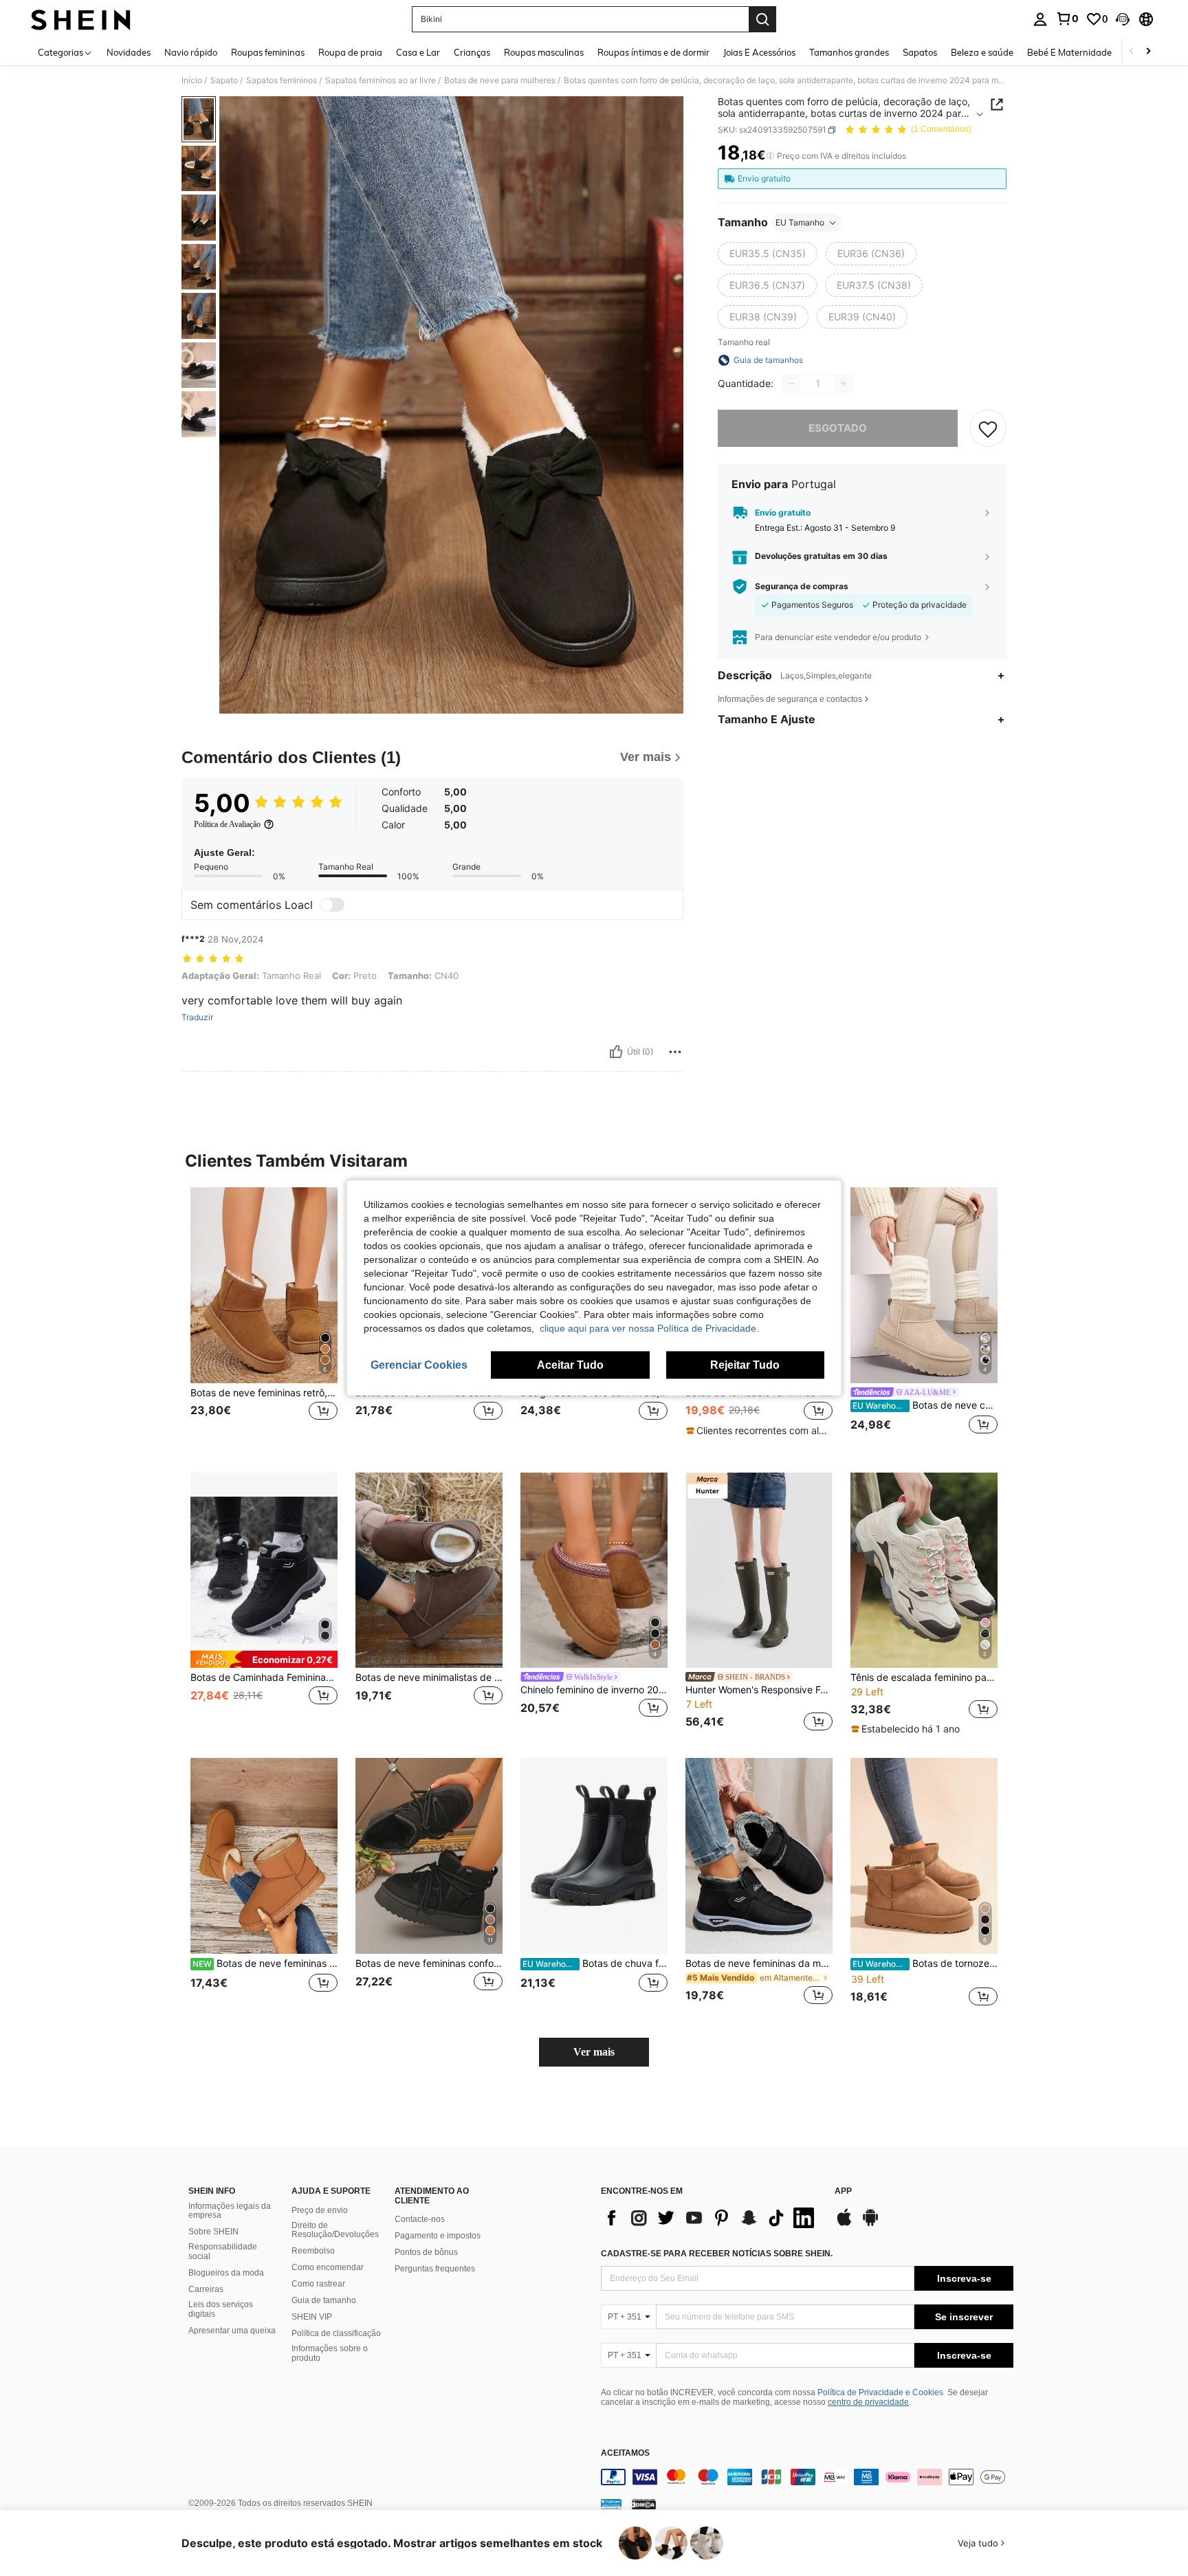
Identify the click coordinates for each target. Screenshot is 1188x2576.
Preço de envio (320, 2210)
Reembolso (313, 2251)
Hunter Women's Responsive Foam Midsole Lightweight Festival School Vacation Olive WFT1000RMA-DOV (759, 1690)
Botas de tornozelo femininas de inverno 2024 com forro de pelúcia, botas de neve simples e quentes (925, 1963)
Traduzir (197, 1017)
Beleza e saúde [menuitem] (982, 52)
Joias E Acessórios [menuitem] (759, 52)
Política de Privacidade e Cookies (880, 2392)
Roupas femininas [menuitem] (268, 52)
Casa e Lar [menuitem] (418, 52)
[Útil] (616, 1052)
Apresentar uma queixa (232, 2331)
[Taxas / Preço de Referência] (770, 156)
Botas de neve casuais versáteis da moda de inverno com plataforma (925, 1405)
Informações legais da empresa (230, 2211)
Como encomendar (328, 2267)
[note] (759, 1431)
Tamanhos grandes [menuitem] (849, 52)
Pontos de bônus (426, 2252)
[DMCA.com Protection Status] (644, 2503)
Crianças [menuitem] (472, 52)
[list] (711, 2218)
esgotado (838, 428)
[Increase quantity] (844, 384)
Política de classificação (336, 2333)
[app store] (844, 2224)
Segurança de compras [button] (802, 586)
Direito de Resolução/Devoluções (335, 2230)
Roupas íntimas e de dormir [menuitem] (653, 52)
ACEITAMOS (625, 2453)
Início (192, 80)
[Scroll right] (1148, 52)
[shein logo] (81, 19)
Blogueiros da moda (226, 2273)
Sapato (224, 80)
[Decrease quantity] (791, 384)
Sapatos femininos (282, 80)
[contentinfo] (807, 2477)
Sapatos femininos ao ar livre (381, 80)
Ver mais (594, 2052)
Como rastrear (318, 2284)
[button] (1123, 19)
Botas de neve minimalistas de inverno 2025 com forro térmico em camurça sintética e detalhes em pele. (429, 1677)
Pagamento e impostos (438, 2236)
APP (843, 2191)
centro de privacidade (868, 2402)
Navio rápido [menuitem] (191, 52)
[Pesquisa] (762, 19)
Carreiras (206, 2289)
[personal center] (1040, 19)
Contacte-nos (420, 2219)
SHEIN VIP (312, 2317)
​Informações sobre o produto (330, 2353)
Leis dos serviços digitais (221, 2309)
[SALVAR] (988, 428)
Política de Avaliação (227, 824)
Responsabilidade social (223, 2252)
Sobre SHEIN (213, 2232)
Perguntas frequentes (435, 2269)
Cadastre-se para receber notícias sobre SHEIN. (717, 2254)
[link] (1067, 19)
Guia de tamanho (324, 2300)
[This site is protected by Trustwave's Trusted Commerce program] (611, 2503)
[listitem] (264, 1319)
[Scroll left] (1132, 52)
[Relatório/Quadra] (675, 1052)
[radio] (768, 254)
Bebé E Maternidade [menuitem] (1069, 52)
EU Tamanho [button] (800, 222)
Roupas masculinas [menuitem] (544, 52)
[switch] (332, 905)
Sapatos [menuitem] (920, 52)
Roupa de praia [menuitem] (350, 52)
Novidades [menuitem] (129, 52)
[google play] (870, 2224)
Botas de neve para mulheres (500, 80)
